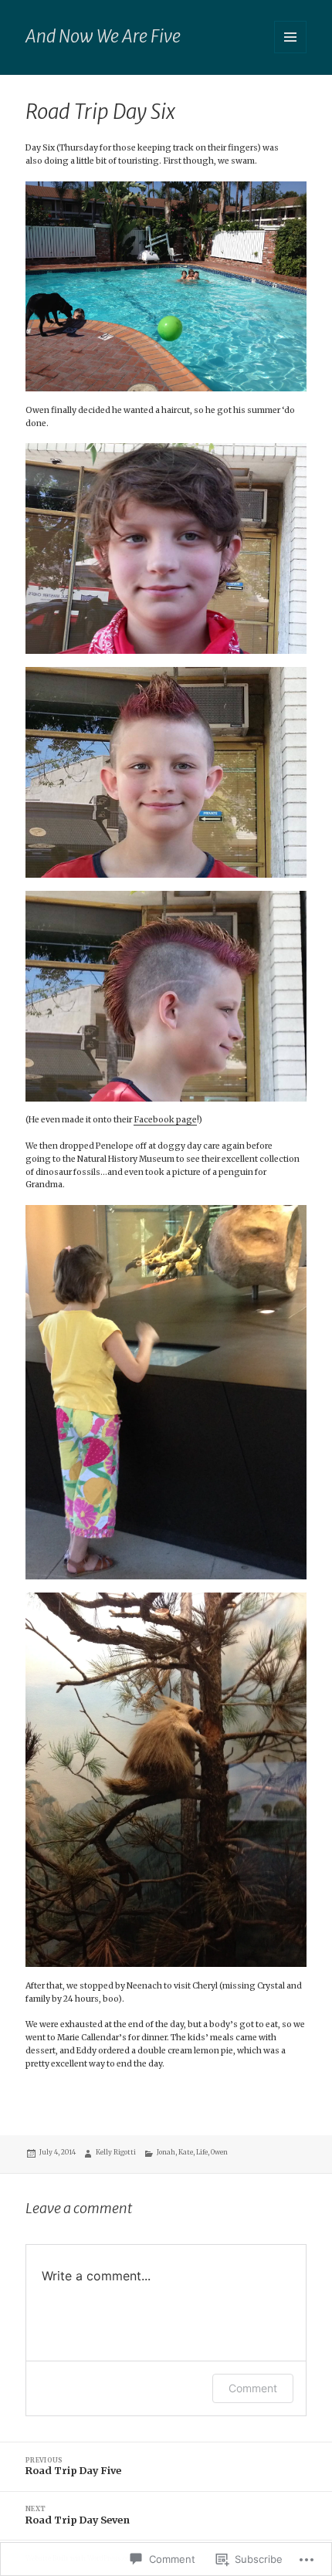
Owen (219, 2152)
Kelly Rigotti (116, 2152)
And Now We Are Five (103, 36)
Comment (253, 2388)
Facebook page (165, 1120)
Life (202, 2152)
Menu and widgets (291, 53)
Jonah (166, 2152)
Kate (186, 2152)
